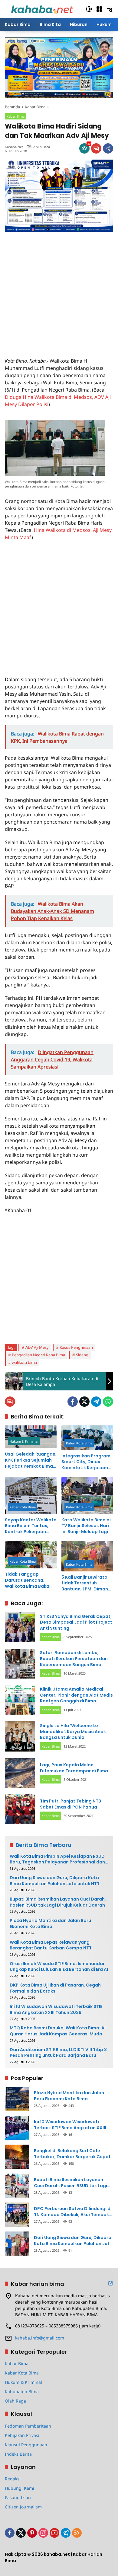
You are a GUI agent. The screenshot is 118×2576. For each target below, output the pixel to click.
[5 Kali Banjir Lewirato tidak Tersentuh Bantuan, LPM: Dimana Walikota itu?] (87, 1556)
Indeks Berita (18, 2454)
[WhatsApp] (108, 1402)
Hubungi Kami (20, 2488)
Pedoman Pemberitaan (28, 2426)
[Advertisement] (59, 291)
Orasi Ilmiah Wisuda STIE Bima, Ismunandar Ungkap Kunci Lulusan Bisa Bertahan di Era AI (59, 1967)
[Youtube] (54, 2533)
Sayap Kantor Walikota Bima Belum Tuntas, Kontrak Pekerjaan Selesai (31, 1526)
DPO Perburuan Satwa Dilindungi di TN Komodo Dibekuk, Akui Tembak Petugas (73, 2212)
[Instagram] (43, 2533)
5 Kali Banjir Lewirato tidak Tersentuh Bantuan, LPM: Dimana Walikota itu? (86, 1583)
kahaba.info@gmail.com (40, 2338)
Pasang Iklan (18, 2497)
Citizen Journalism (23, 2507)
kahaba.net (14, 147)
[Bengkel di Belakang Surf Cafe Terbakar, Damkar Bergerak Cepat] (17, 2157)
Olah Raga (15, 2401)
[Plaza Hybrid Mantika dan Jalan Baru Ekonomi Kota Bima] (17, 2099)
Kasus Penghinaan (76, 1347)
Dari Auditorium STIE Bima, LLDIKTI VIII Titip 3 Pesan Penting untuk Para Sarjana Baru (58, 2053)
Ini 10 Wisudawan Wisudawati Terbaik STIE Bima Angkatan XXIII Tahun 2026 (56, 2010)
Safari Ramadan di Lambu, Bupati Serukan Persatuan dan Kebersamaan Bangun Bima (74, 1658)
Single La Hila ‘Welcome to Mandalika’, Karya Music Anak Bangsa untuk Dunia (73, 1731)
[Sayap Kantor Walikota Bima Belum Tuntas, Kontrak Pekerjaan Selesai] (31, 1495)
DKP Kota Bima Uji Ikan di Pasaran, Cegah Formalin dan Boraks (55, 1988)
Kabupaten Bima (22, 2392)
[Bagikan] (108, 148)
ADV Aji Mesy (37, 1347)
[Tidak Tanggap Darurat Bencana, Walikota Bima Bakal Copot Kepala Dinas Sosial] (31, 1555)
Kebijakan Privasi (22, 2435)
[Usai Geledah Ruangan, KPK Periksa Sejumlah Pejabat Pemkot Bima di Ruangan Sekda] (31, 1437)
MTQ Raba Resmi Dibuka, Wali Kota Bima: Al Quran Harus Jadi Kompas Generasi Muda (58, 2031)
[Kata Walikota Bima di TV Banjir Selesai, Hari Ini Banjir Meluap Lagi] (87, 1495)
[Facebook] (73, 1402)
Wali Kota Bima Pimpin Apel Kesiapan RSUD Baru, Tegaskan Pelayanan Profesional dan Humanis (57, 1859)
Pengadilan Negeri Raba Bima (38, 1355)
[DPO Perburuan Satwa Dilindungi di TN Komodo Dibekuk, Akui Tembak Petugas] (17, 2215)
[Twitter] (84, 1402)
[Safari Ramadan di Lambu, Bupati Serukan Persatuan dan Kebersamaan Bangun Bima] (20, 1664)
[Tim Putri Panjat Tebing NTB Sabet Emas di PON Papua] (20, 1809)
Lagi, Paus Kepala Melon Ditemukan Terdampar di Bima (74, 1768)
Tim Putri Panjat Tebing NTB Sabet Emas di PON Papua (70, 1804)
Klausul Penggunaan (26, 2445)
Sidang (82, 1355)
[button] (89, 9)
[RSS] (77, 2533)
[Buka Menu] (99, 9)
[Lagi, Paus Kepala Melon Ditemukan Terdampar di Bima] (20, 1773)
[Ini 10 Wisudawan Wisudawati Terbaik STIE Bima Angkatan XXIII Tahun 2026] (17, 2128)
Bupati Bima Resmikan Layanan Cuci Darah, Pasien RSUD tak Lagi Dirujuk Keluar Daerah (58, 1902)
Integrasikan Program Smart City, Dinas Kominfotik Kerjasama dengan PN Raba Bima (86, 1462)
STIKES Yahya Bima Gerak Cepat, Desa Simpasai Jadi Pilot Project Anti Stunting (76, 1622)
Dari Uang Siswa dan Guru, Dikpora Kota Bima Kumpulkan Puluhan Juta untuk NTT (55, 1881)
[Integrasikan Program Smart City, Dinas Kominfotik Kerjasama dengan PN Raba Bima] (87, 1438)
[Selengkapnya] (110, 2283)
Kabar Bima (15, 116)
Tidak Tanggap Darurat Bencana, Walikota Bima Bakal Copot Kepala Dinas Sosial (28, 1580)
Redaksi (13, 2479)
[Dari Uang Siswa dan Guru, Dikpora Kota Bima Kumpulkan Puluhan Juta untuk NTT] (17, 2244)
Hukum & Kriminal (24, 1441)
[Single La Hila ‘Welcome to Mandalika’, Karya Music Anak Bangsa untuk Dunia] (20, 1736)
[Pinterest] (32, 2533)
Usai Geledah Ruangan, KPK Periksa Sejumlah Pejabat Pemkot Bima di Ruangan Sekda (31, 1460)
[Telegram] (96, 1402)
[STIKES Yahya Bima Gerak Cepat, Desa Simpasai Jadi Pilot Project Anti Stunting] (20, 1627)
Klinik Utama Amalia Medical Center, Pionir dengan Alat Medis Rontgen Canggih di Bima (76, 1695)
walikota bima (24, 1362)
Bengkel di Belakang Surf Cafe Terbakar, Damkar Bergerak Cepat (72, 2154)
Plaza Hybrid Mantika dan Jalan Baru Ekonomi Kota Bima (50, 1924)
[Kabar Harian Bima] (42, 9)
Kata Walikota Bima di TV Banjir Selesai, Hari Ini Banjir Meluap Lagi (86, 1526)
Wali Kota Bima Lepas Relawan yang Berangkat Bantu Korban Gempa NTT (51, 1945)
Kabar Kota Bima (79, 1443)
